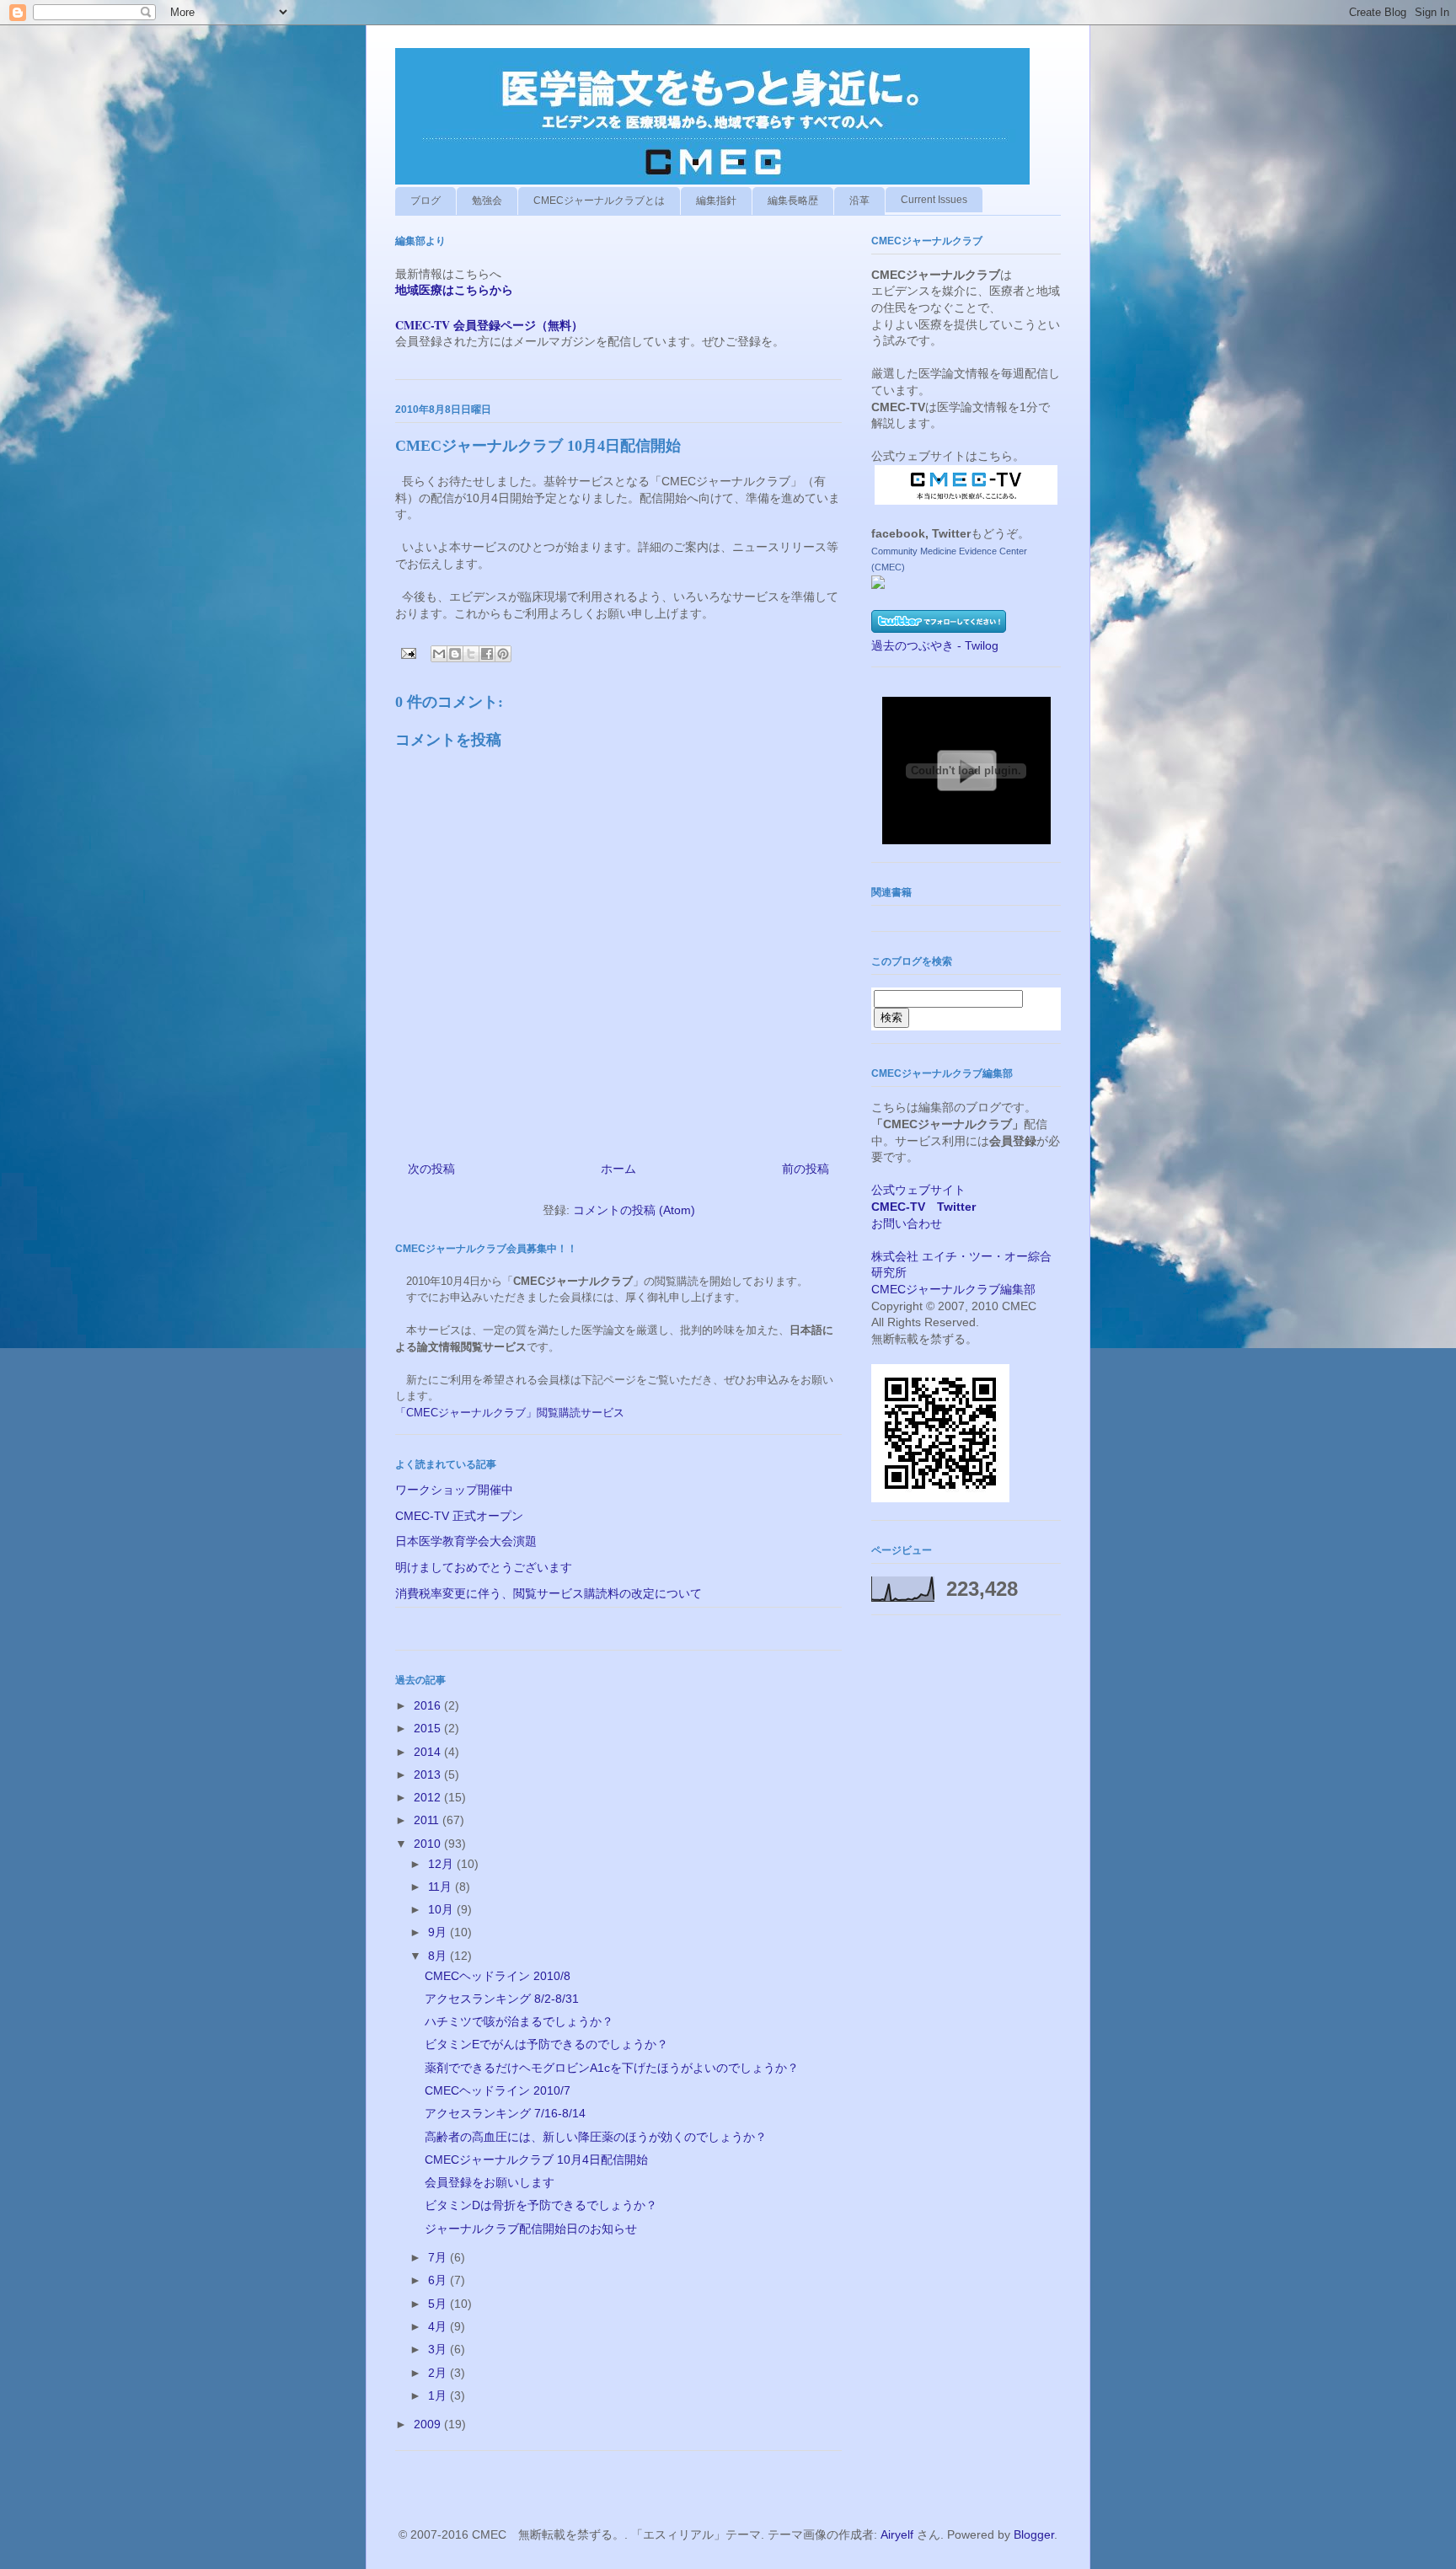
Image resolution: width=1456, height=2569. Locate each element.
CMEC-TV (898, 1207)
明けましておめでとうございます (484, 1567)
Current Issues (934, 200)
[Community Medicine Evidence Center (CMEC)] (878, 585)
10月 (442, 1909)
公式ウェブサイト (918, 1190)
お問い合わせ (907, 1223)
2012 (429, 1797)
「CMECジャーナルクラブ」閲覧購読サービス (510, 1413)
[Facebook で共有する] (487, 654)
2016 (429, 1705)
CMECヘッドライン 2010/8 (498, 1976)
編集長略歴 (793, 201)
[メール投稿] (407, 653)
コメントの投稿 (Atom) (634, 1210)
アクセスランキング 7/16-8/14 (505, 2113)
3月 (439, 2349)
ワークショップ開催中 (454, 1490)
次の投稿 (431, 1169)
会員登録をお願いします (490, 2182)
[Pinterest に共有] (503, 654)
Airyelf (897, 2534)
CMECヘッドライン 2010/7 (498, 2090)
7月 (439, 2257)
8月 (439, 1956)
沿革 (859, 201)
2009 (429, 2424)
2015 (429, 1728)
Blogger (1034, 2534)
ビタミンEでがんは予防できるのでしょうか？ (546, 2044)
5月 (439, 2304)
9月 (439, 1932)
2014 (429, 1752)
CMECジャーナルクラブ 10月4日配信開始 (536, 2160)
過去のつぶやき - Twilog (935, 645)
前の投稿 (806, 1169)
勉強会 (487, 201)
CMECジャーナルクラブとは (599, 201)
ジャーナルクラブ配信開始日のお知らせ (531, 2229)
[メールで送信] (439, 654)
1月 (439, 2395)
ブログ (426, 201)
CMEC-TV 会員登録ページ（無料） (489, 325)
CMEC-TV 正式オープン (459, 1516)
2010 (429, 1844)
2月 (439, 2373)
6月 (439, 2280)
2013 (429, 1774)
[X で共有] (471, 654)
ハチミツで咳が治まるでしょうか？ (519, 2021)
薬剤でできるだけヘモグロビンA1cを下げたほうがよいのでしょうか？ (612, 2068)
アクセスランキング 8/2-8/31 (502, 1999)
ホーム (618, 1169)
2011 (428, 1820)
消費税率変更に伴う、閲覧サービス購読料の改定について (549, 1593)
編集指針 (716, 201)
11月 (442, 1887)
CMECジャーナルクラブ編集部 (953, 1289)
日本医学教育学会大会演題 (466, 1541)
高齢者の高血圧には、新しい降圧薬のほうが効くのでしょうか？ (596, 2137)
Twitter (956, 1207)
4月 (439, 2326)
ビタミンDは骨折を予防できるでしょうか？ (541, 2205)
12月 (442, 1864)
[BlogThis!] (455, 654)
